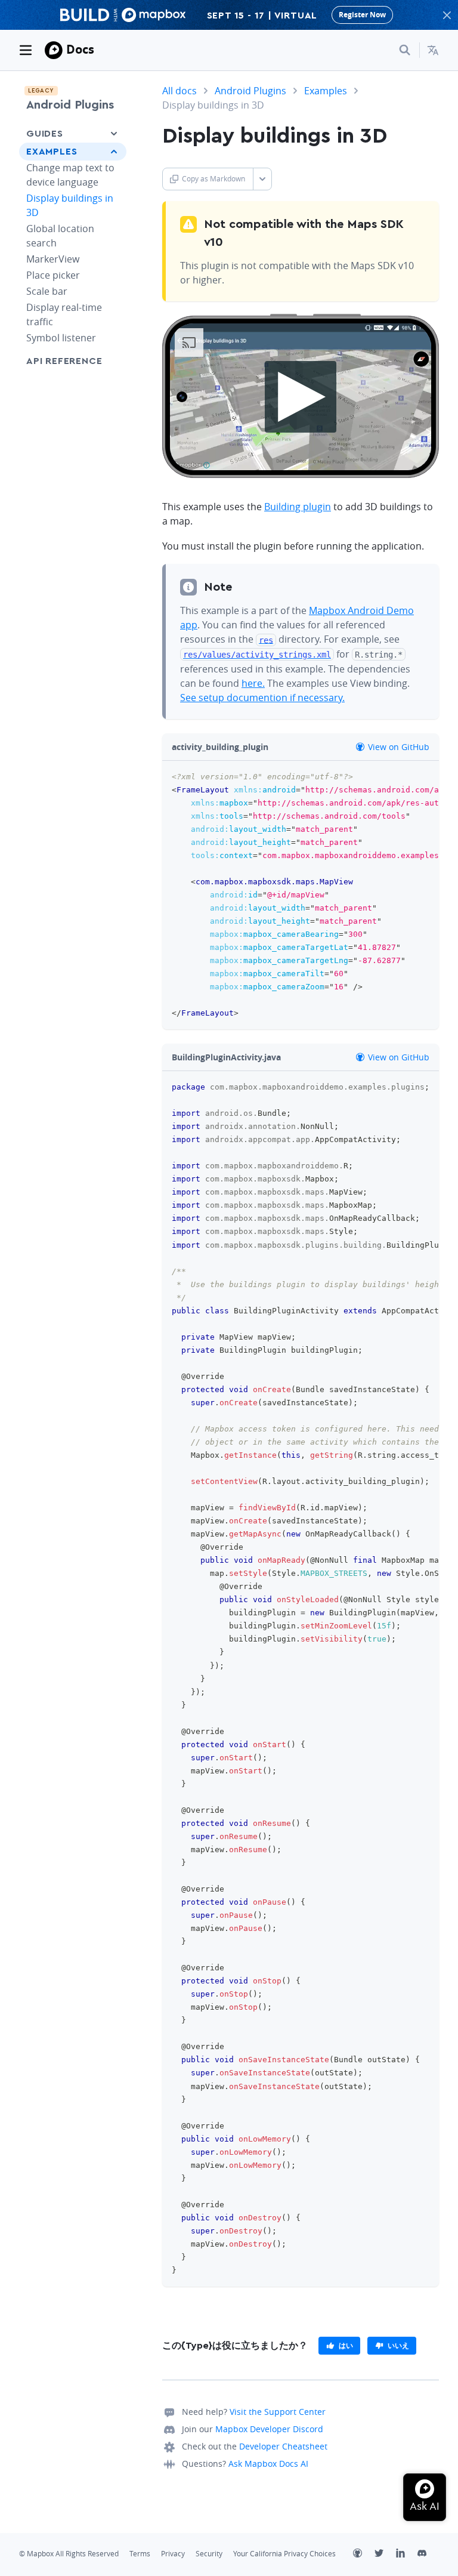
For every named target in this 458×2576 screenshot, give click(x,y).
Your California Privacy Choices (284, 2554)
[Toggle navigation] (26, 50)
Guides (45, 134)
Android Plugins (70, 105)
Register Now (362, 15)
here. (253, 683)
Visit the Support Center (278, 2412)
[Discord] (428, 2555)
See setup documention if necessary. (262, 698)
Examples (52, 152)
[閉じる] (447, 15)
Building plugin (298, 507)
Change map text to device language (70, 175)
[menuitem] (433, 50)
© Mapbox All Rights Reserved (69, 2554)
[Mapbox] (54, 50)
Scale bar (47, 291)
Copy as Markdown (213, 179)
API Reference (64, 361)
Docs (80, 49)
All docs (180, 91)
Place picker (53, 275)
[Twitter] (385, 2555)
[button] (433, 50)
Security (209, 2554)
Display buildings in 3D (70, 205)
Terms (140, 2554)
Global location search (60, 236)
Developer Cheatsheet (283, 2446)
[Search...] (405, 50)
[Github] (364, 2555)
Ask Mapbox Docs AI (268, 2464)
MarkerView (53, 259)
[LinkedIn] (407, 2555)
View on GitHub (397, 747)
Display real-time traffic (64, 314)
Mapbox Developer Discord (269, 2429)
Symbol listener (61, 338)
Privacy (173, 2554)
